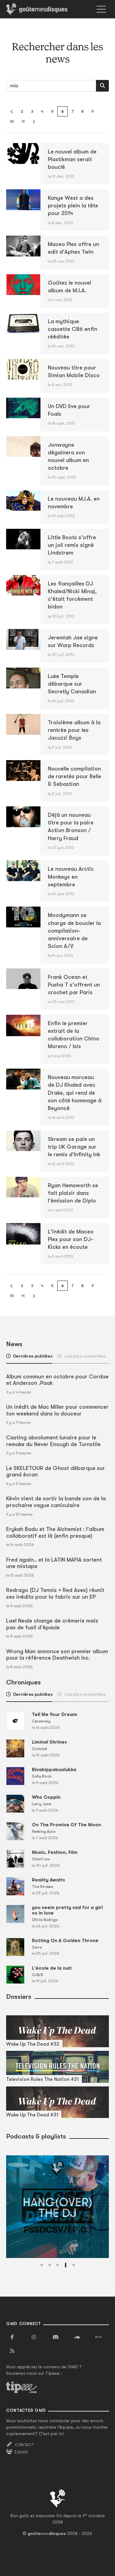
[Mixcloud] (98, 2337)
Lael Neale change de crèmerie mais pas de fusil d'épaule (52, 1624)
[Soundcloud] (77, 2337)
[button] (42, 2265)
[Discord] (56, 2337)
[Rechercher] (102, 86)
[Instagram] (34, 2337)
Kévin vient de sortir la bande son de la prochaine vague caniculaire (56, 1502)
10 (12, 121)
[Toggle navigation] (101, 9)
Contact (24, 2445)
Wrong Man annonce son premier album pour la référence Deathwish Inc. (57, 1655)
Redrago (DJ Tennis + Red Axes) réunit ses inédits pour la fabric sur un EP (55, 1593)
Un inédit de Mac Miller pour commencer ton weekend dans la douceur (57, 1410)
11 (23, 121)
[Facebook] (12, 2337)
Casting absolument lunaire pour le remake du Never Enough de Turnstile (53, 1441)
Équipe (21, 2452)
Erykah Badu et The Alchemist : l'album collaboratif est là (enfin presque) (55, 1532)
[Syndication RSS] (12, 2351)
